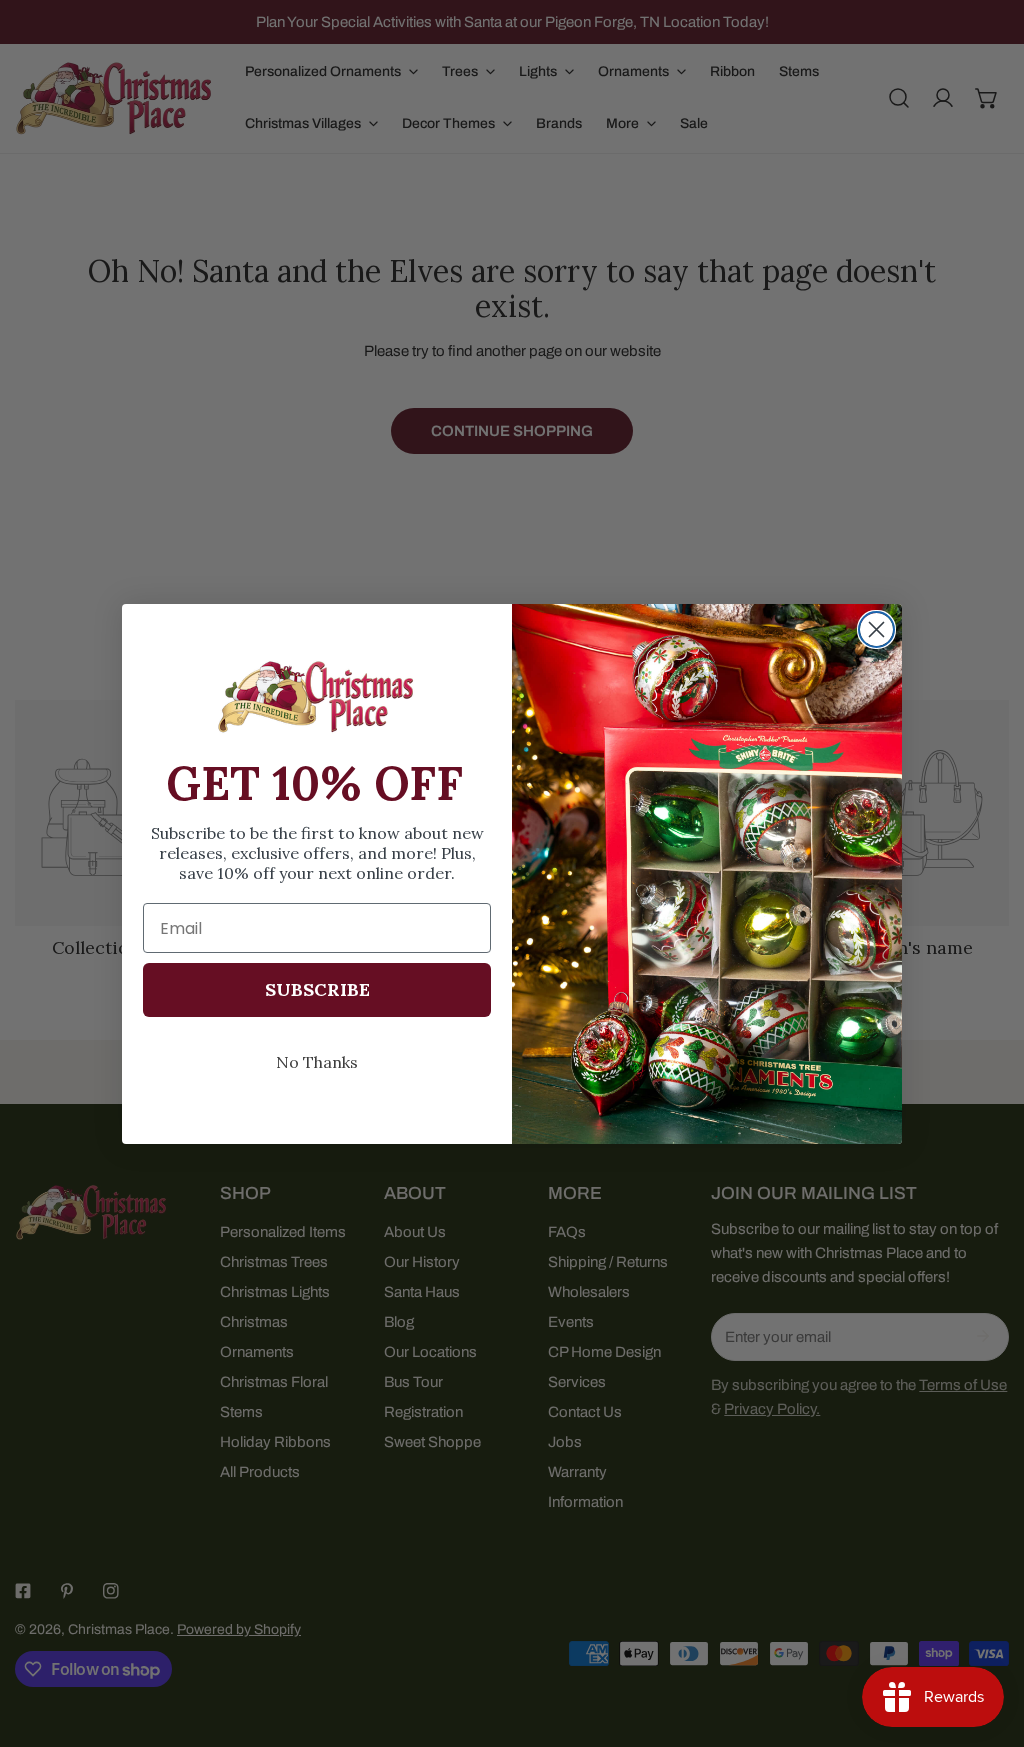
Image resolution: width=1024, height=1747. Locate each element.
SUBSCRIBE (317, 989)
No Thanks (317, 1062)
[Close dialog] (876, 629)
